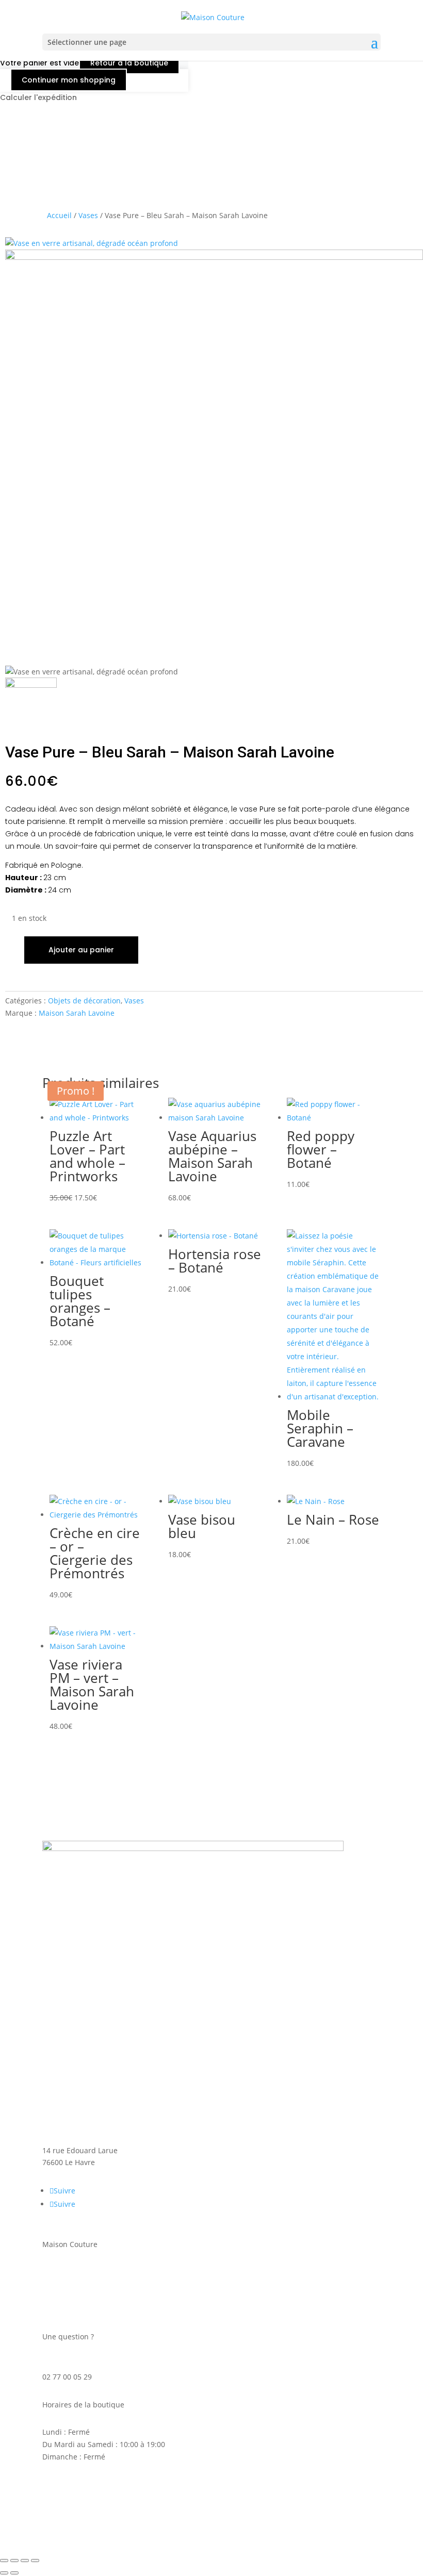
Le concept (61, 2272)
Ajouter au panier (81, 950)
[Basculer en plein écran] (14, 2561)
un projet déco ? (70, 2297)
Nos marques (66, 2284)
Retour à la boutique (129, 63)
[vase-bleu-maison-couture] (92, 243)
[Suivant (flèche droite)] (14, 2573)
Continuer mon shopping (69, 80)
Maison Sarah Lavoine (77, 1013)
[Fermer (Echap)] (35, 2561)
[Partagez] (25, 2561)
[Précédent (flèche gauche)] (4, 2573)
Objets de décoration (84, 1001)
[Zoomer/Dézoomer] (4, 2561)
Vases (88, 215)
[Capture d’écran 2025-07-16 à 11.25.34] (214, 257)
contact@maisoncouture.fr (88, 2364)
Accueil (59, 215)
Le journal (60, 2309)
